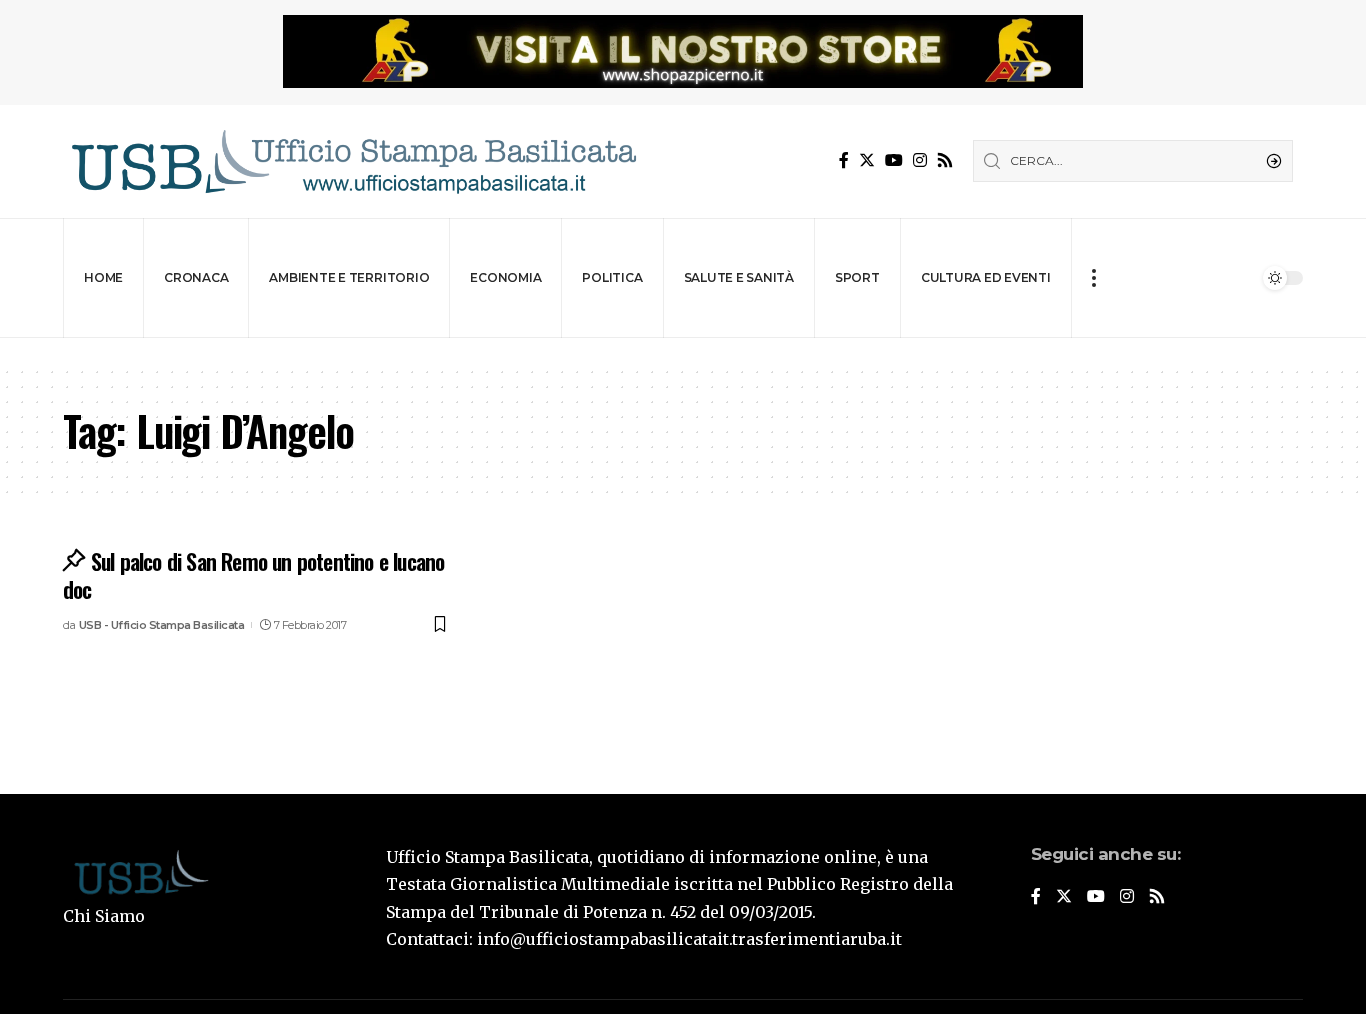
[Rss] (945, 160)
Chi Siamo (104, 916)
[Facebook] (844, 160)
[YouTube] (894, 160)
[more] (1093, 278)
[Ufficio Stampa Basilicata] (353, 161)
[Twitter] (867, 160)
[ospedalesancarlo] (683, 351)
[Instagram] (920, 160)
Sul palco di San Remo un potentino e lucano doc (253, 575)
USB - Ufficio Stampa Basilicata (162, 625)
